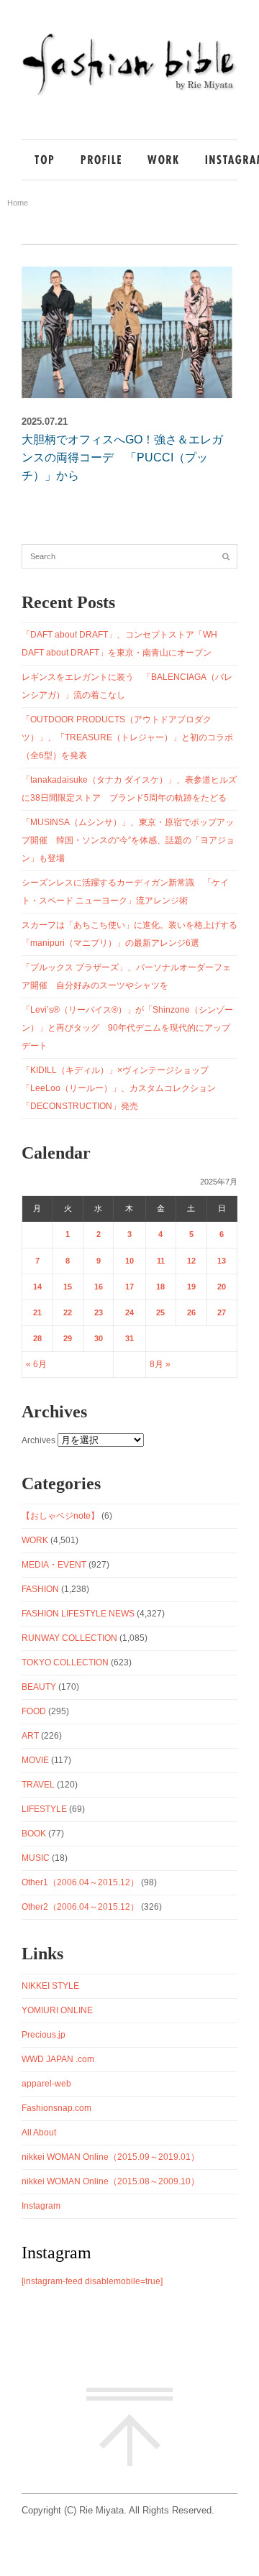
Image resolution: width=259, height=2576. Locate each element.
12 (191, 1261)
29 (68, 1338)
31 (129, 1338)
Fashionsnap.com (56, 2108)
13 (222, 1261)
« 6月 (36, 1364)
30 (99, 1338)
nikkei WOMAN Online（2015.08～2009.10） (110, 2181)
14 (37, 1287)
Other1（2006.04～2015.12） (80, 1882)
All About (39, 2133)
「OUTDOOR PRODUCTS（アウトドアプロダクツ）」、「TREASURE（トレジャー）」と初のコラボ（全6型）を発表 (127, 737)
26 (191, 1312)
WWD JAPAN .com (58, 2059)
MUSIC (36, 1858)
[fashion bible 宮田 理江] (129, 95)
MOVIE (35, 1760)
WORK (35, 1540)
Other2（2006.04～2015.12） (80, 1907)
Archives (38, 1440)
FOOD (34, 1711)
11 (161, 1261)
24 (129, 1312)
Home (18, 203)
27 (222, 1312)
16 (99, 1287)
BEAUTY (39, 1687)
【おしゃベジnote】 (60, 1516)
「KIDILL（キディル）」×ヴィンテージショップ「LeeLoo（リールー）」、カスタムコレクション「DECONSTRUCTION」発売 (119, 1088)
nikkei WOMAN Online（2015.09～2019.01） (110, 2157)
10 (129, 1261)
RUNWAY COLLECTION (69, 1638)
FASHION (40, 1589)
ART (30, 1736)
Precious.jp (44, 2035)
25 (160, 1312)
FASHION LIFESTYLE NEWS (78, 1614)
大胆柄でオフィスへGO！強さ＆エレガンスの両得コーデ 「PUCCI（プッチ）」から (122, 457)
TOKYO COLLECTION (65, 1662)
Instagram (41, 2206)
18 (160, 1287)
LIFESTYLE (44, 1809)
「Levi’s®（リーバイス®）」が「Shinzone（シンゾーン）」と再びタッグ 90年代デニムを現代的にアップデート (127, 1028)
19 (191, 1287)
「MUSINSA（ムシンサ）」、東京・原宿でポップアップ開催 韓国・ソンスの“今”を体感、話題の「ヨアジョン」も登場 (128, 840)
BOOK (34, 1834)
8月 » (160, 1364)
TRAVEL (38, 1785)
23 (99, 1312)
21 (37, 1312)
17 (129, 1287)
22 (68, 1312)
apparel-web (46, 2084)
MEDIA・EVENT (54, 1565)
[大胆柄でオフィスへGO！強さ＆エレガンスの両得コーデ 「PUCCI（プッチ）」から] (127, 332)
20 (222, 1287)
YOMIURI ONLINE (57, 2010)
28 (37, 1338)
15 (68, 1287)
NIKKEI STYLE (50, 1986)
